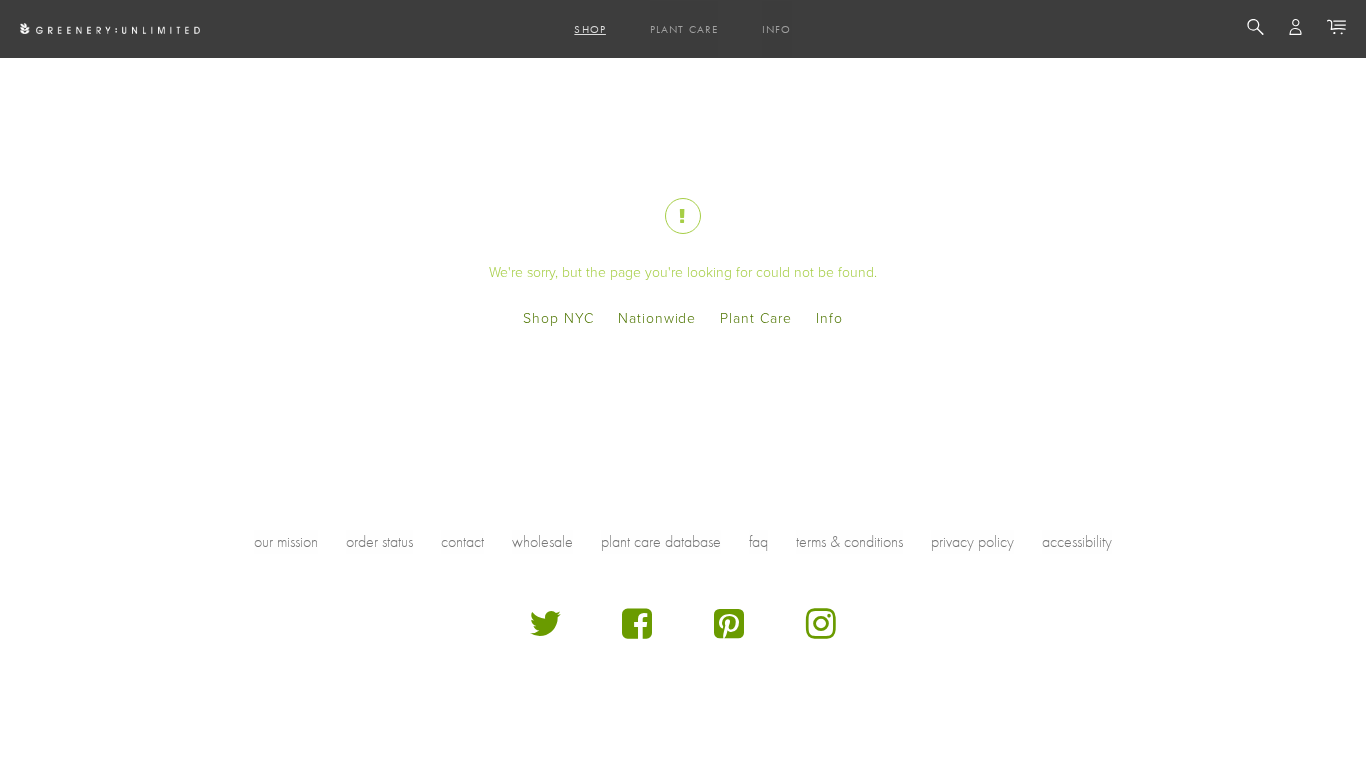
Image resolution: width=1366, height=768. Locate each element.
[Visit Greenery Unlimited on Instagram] (821, 631)
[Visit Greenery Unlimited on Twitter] (545, 631)
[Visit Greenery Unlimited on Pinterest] (729, 631)
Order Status (379, 541)
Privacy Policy (972, 541)
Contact (462, 541)
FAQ (758, 541)
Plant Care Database (661, 541)
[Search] (1255, 30)
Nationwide (657, 318)
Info (776, 29)
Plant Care (684, 29)
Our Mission (286, 541)
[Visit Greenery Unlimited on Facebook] (637, 631)
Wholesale (542, 541)
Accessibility (1077, 541)
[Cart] (1336, 30)
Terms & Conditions (849, 541)
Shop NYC (558, 318)
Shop (589, 29)
